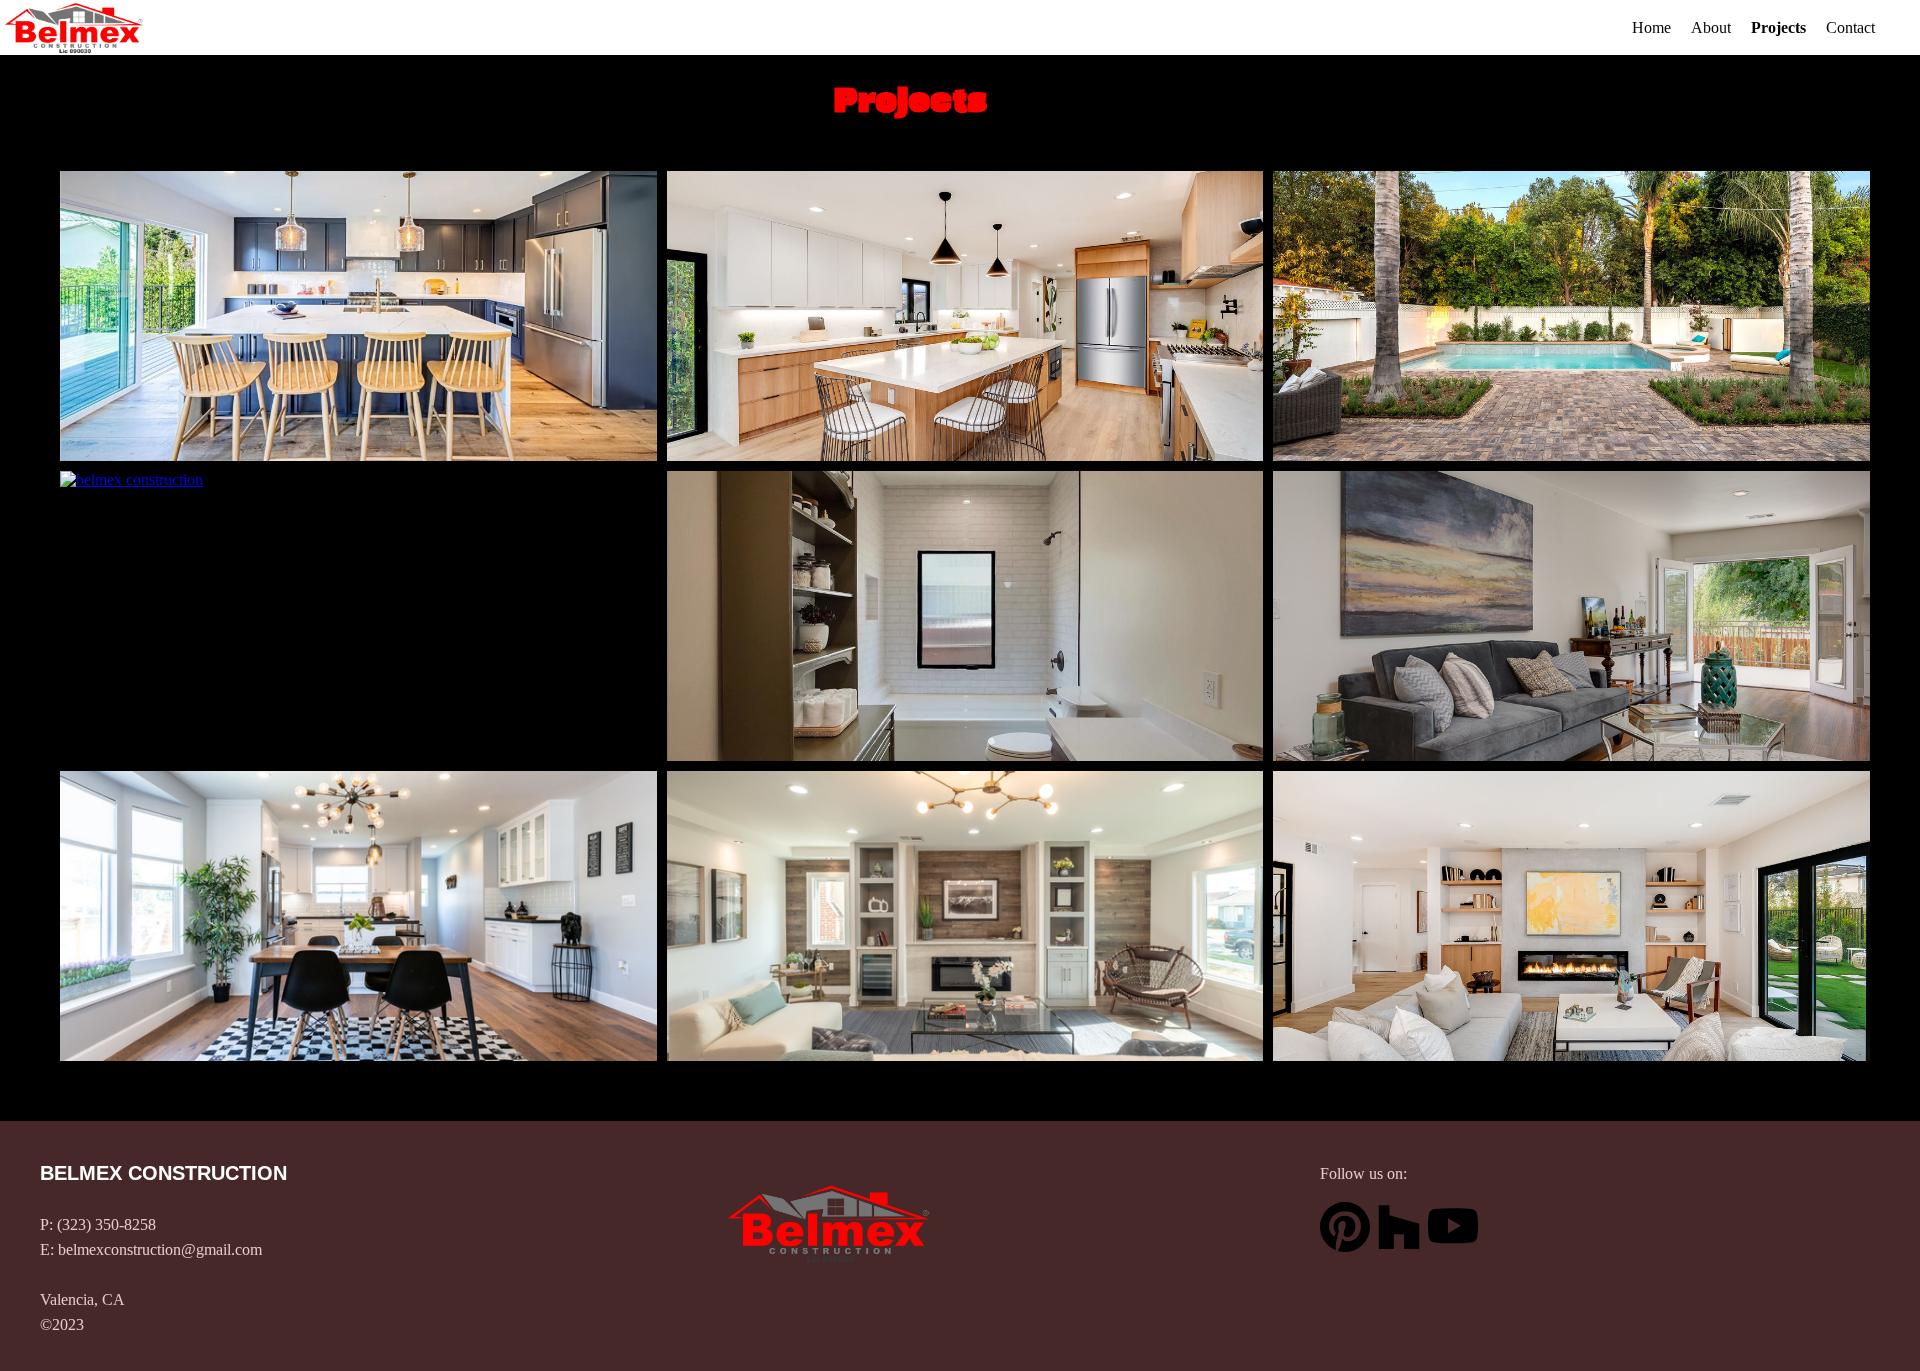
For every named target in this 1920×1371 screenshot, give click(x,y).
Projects (1778, 27)
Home (1651, 27)
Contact (1850, 27)
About (1711, 27)
